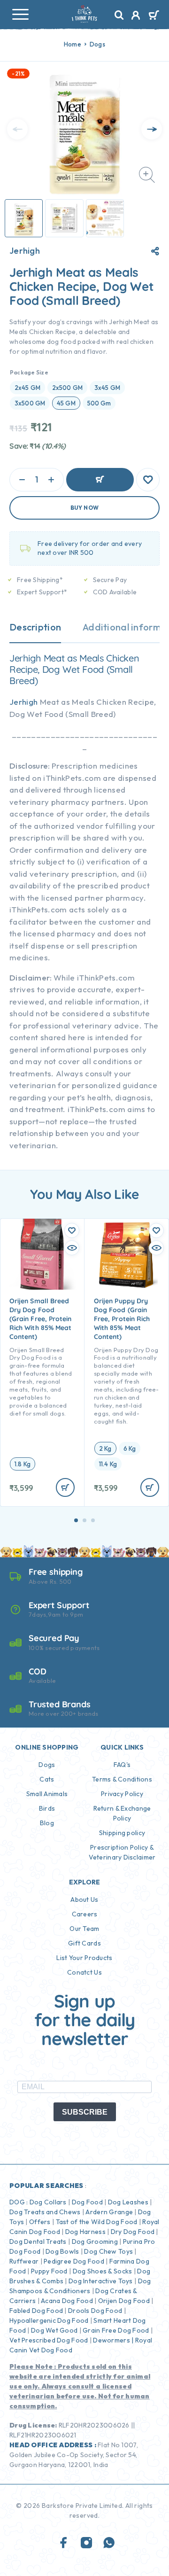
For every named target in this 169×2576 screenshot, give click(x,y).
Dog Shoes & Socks (103, 2271)
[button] (76, 1520)
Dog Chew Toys (108, 2251)
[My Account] (136, 16)
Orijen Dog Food (124, 2301)
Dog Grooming (95, 2241)
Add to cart (100, 480)
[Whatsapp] (109, 2543)
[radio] (27, 388)
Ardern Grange (109, 2212)
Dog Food (87, 2202)
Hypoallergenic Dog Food (49, 2320)
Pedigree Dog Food (74, 2261)
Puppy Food (49, 2271)
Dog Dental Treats (38, 2241)
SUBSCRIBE (85, 2112)
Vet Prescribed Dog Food (49, 2340)
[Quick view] (72, 1248)
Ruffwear (24, 2261)
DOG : (19, 2202)
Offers (40, 2222)
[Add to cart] (65, 1487)
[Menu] (20, 14)
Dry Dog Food (133, 2232)
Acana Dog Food (67, 2301)
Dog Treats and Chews (45, 2212)
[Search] (119, 15)
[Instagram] (86, 2543)
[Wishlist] (148, 480)
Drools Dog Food (95, 2311)
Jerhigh (25, 251)
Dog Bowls (62, 2251)
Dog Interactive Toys (101, 2281)
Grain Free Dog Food (116, 2330)
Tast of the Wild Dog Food (97, 2222)
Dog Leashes (128, 2202)
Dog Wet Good (54, 2330)
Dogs (97, 44)
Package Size (29, 372)
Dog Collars (48, 2202)
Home (73, 44)
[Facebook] (64, 2543)
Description (35, 627)
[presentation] (17, 129)
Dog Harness (85, 2232)
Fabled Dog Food (36, 2311)
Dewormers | (113, 2340)
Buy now (85, 508)
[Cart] (154, 16)
